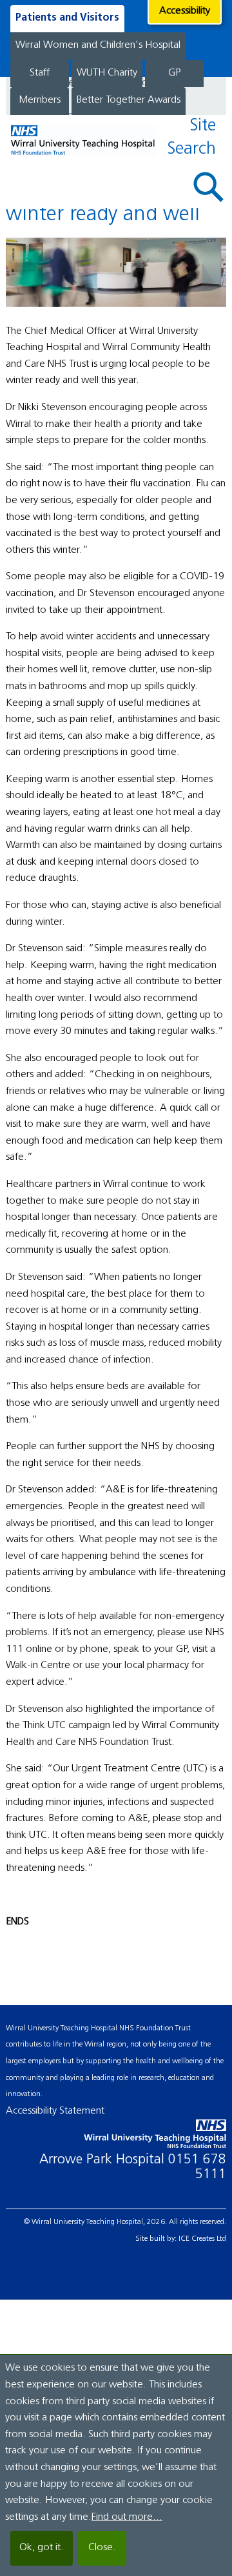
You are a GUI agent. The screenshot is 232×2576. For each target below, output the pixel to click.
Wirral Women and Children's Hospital (98, 45)
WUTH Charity (107, 73)
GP (174, 73)
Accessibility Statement (55, 2111)
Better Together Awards (129, 100)
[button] (209, 187)
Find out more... (127, 2517)
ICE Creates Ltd (202, 2239)
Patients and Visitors (67, 18)
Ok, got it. (42, 2548)
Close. (102, 2548)
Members (40, 100)
